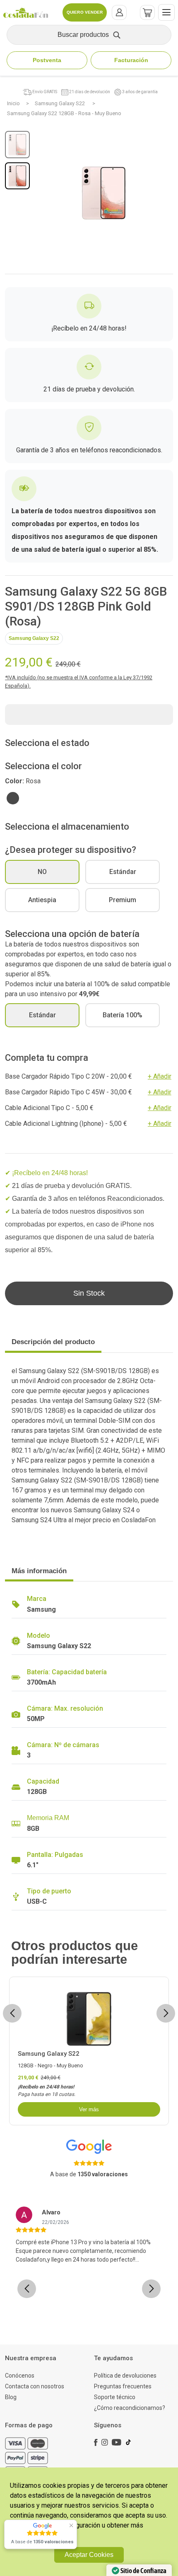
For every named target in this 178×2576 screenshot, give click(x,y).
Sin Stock (89, 1293)
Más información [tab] (39, 1571)
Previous (14, 2013)
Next (166, 2013)
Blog (11, 2397)
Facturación (131, 60)
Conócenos (20, 2376)
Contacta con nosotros (35, 2386)
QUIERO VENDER (85, 12)
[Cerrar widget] (71, 2525)
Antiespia (42, 900)
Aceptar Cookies (89, 2555)
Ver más (89, 2109)
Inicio (13, 103)
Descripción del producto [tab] (53, 1342)
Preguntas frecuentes (123, 2386)
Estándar (123, 872)
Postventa (47, 60)
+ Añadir (160, 1076)
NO (42, 872)
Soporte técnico (115, 2397)
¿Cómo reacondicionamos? (130, 2408)
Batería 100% (123, 1015)
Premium (123, 900)
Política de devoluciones (125, 2376)
